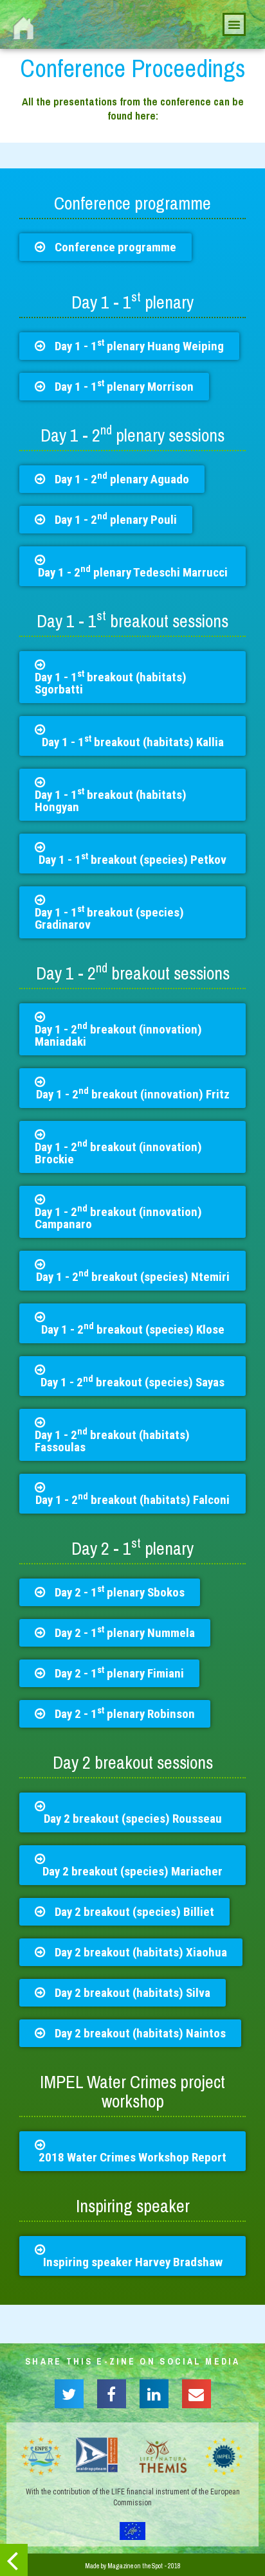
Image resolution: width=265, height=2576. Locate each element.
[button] (105, 247)
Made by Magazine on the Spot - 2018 (133, 2566)
